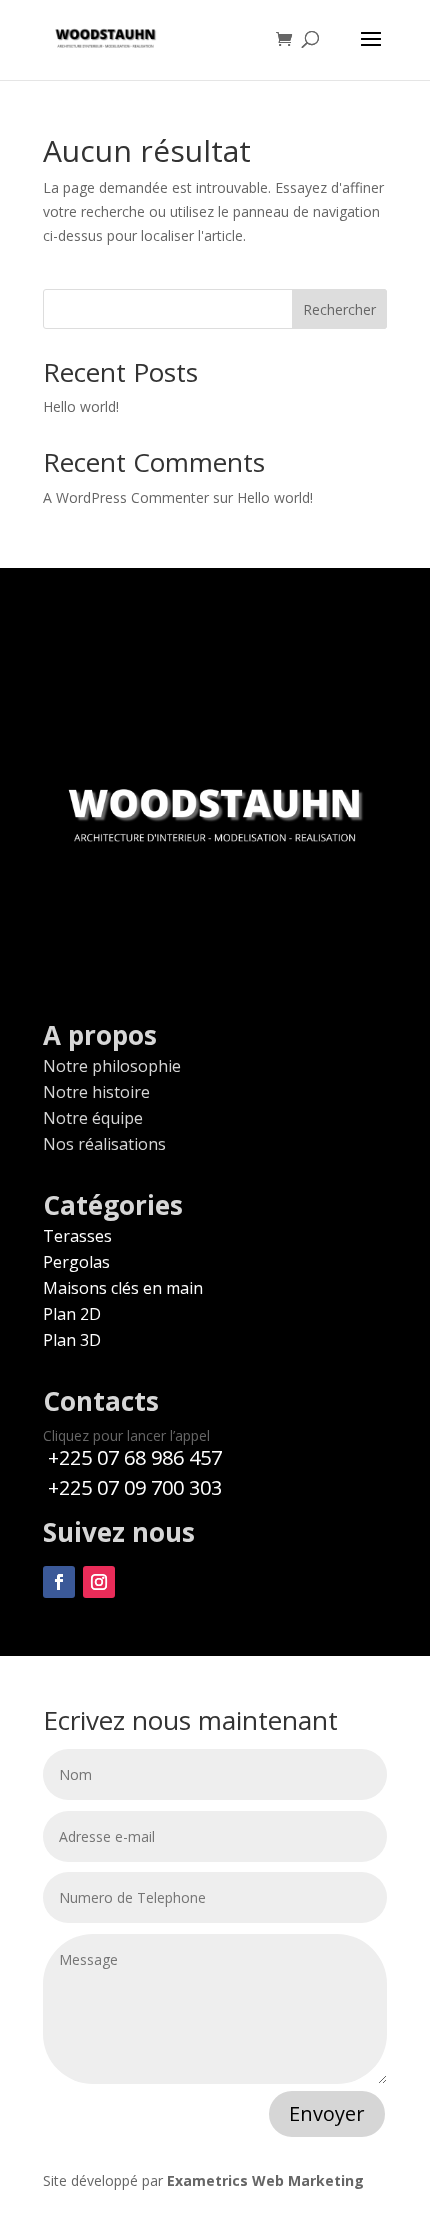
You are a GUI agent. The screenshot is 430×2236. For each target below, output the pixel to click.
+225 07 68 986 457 (132, 1457)
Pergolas (76, 1262)
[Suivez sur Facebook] (59, 1582)
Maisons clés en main (123, 1288)
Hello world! (81, 406)
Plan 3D (72, 1340)
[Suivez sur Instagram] (99, 1582)
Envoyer (327, 2113)
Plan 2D (72, 1314)
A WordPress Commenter (126, 497)
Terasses (77, 1236)
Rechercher (339, 309)
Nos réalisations (104, 1144)
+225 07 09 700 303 (132, 1487)
